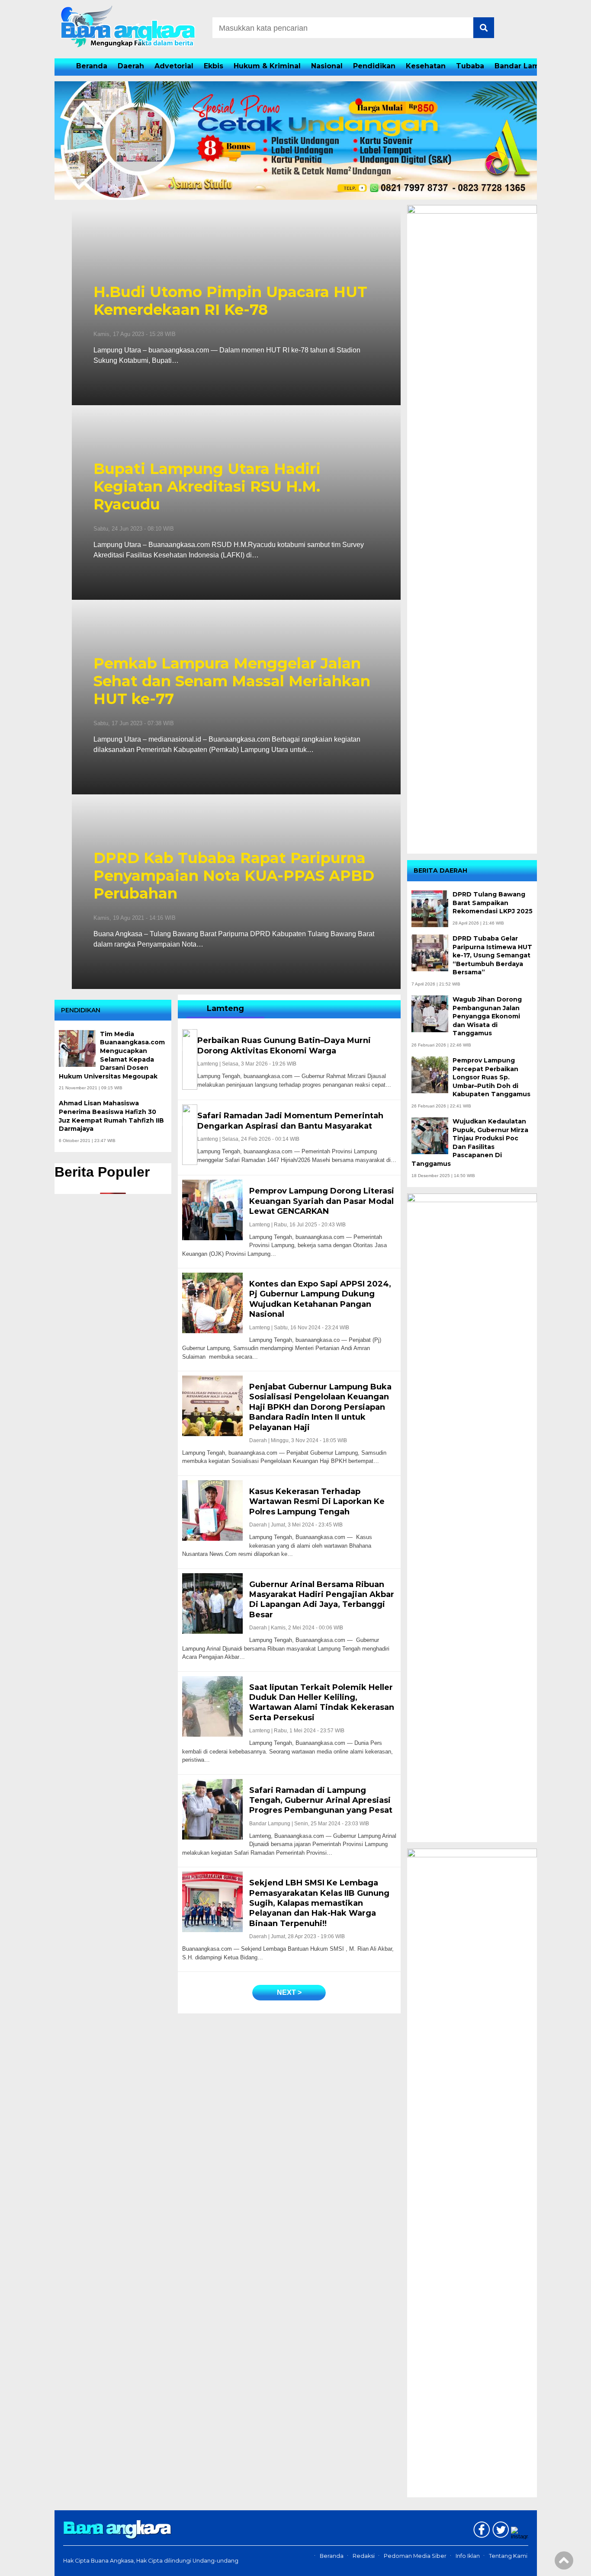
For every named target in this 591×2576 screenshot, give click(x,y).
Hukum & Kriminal (267, 66)
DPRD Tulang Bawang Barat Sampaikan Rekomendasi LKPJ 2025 (493, 903)
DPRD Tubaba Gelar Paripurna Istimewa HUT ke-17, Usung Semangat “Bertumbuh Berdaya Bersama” (492, 955)
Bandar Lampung (527, 66)
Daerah (131, 66)
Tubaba (470, 66)
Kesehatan (426, 66)
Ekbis (214, 66)
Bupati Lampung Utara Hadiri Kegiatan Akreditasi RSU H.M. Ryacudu (207, 486)
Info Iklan (468, 2556)
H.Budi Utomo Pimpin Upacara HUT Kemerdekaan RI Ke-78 (230, 301)
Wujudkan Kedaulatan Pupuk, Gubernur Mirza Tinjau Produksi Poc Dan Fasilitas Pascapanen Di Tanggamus (470, 1142)
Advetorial (174, 66)
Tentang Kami (508, 2556)
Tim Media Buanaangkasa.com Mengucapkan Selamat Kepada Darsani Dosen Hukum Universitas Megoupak (112, 1055)
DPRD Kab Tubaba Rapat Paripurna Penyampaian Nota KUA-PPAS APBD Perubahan (234, 876)
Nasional (327, 66)
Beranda (92, 66)
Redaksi (364, 2556)
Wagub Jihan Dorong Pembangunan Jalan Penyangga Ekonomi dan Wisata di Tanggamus (487, 1016)
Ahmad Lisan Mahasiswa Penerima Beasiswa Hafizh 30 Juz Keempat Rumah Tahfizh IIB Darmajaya (111, 1116)
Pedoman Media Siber (415, 2556)
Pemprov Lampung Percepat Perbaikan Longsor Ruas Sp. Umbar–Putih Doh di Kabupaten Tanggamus (491, 1077)
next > (289, 1992)
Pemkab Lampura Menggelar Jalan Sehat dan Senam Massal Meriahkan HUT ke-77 (232, 681)
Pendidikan (374, 66)
